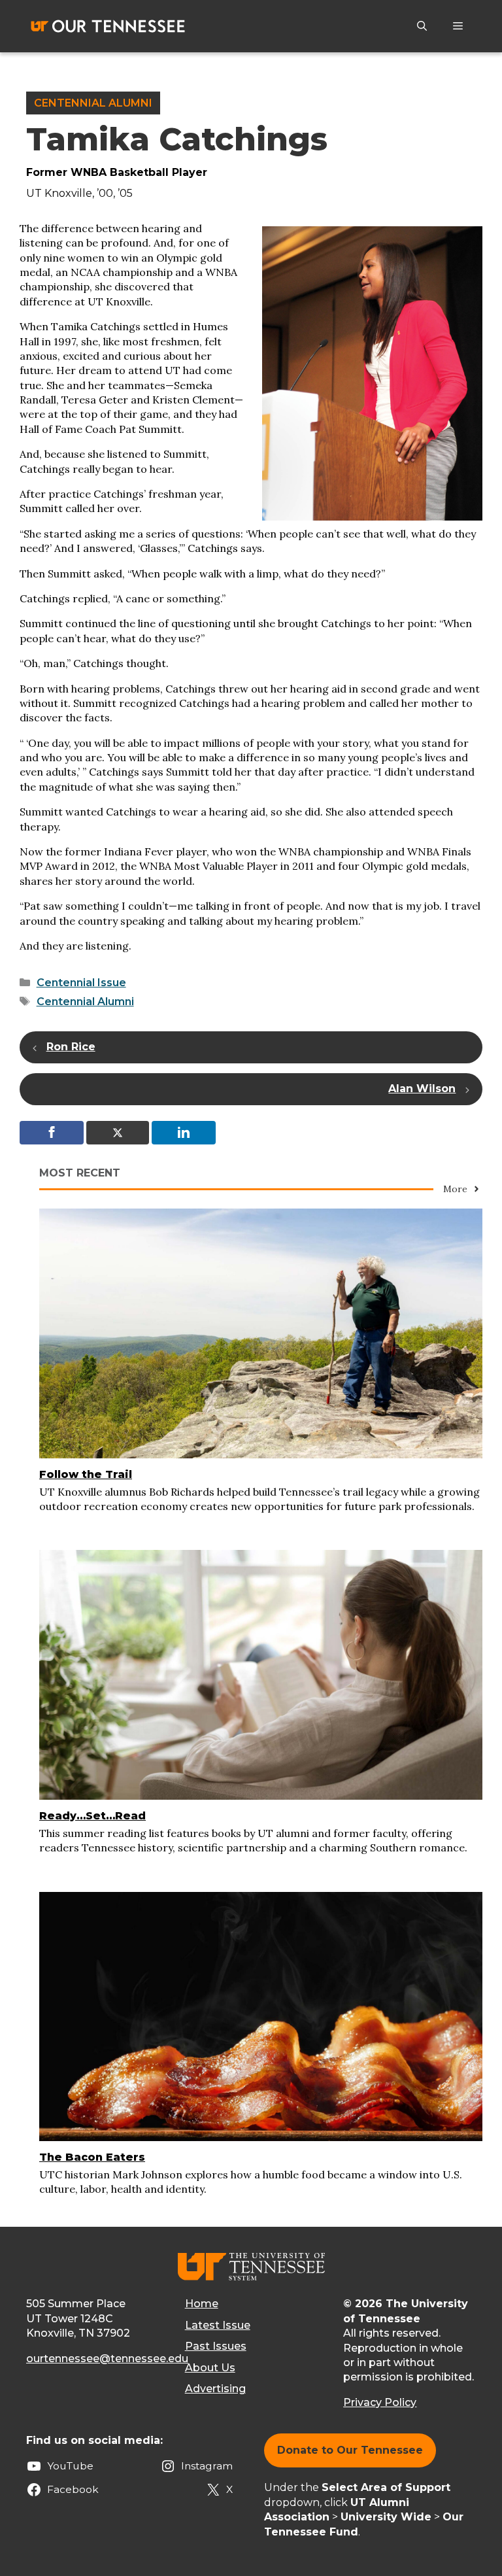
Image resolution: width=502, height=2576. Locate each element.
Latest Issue (218, 2325)
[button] (422, 26)
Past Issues (216, 2346)
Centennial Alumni (93, 103)
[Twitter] (118, 1133)
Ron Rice (71, 1047)
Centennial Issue (81, 983)
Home (202, 2304)
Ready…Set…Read (92, 1816)
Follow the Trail (86, 1474)
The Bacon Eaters (92, 2157)
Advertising (215, 2389)
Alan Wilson (422, 1089)
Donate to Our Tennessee (350, 2450)
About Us (210, 2368)
